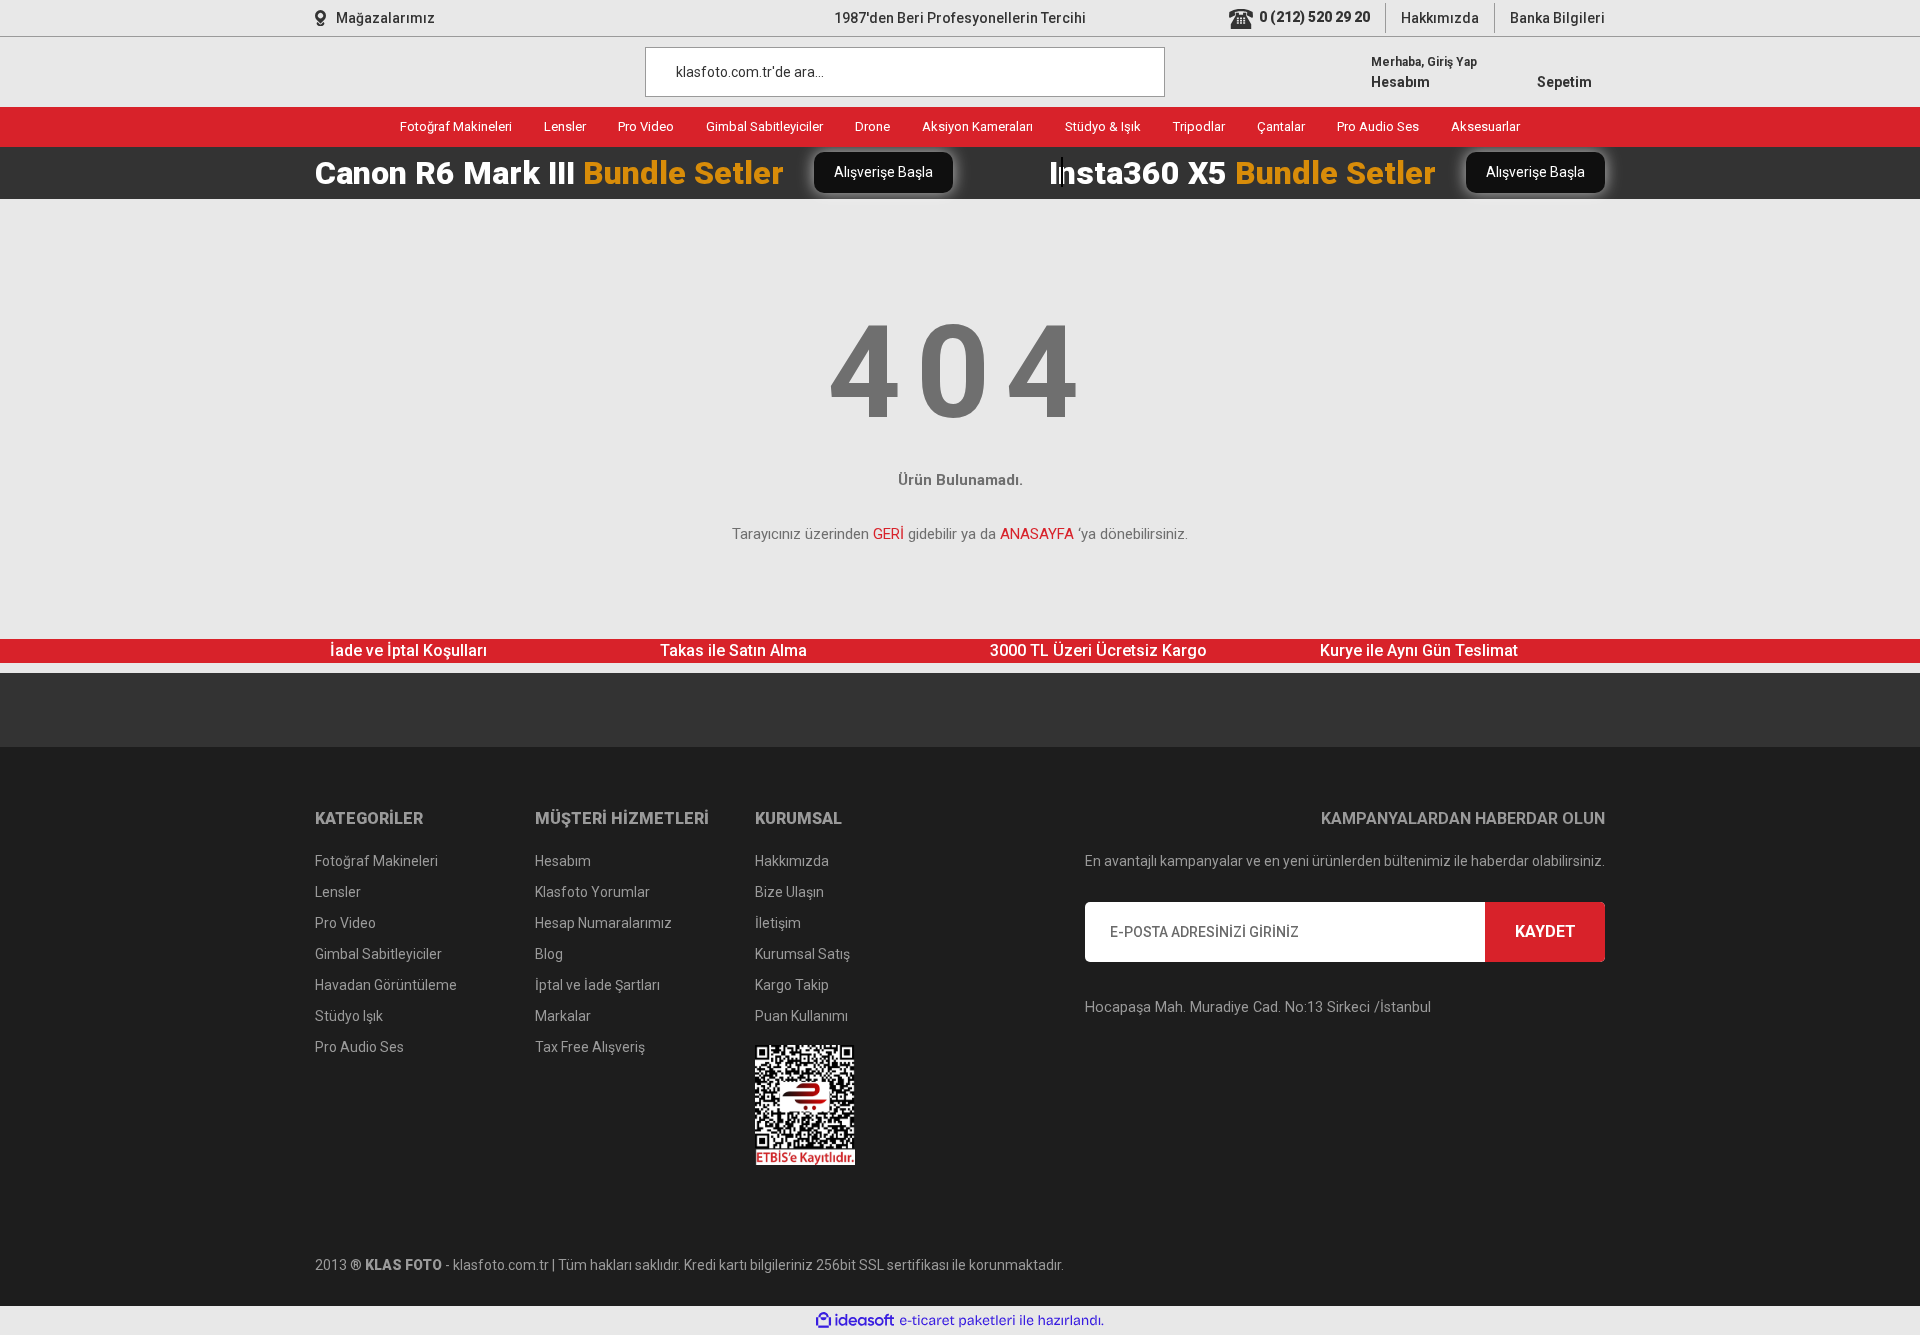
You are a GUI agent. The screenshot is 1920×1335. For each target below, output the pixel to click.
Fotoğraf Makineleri (376, 861)
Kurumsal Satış (802, 954)
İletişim (778, 923)
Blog (549, 954)
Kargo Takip (792, 985)
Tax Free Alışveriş (590, 1047)
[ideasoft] (855, 1320)
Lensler (338, 892)
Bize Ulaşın (789, 892)
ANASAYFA (1037, 534)
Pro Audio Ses (359, 1047)
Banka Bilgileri (1557, 18)
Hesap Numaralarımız (603, 923)
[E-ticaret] (957, 1320)
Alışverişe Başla (883, 172)
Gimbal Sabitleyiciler (378, 954)
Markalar (563, 1016)
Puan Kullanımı (801, 1016)
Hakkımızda (1440, 18)
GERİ (888, 534)
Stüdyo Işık (349, 1016)
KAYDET (1545, 931)
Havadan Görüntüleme (386, 985)
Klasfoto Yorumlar (592, 892)
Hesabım (563, 861)
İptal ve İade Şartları (597, 985)
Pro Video (345, 923)
